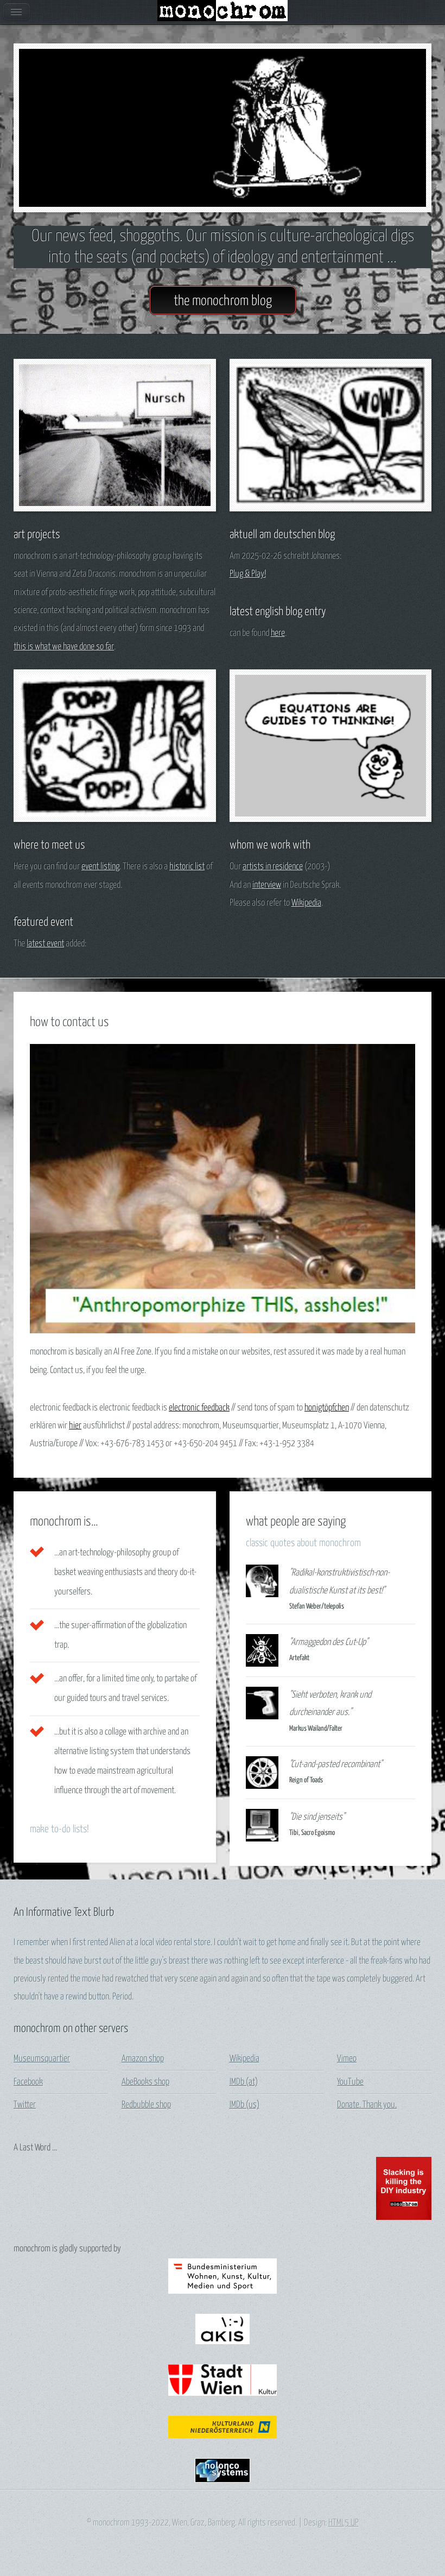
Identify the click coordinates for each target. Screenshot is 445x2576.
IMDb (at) (244, 2082)
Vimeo (347, 2059)
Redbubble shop (146, 2105)
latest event (45, 944)
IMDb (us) (244, 2105)
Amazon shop (143, 2059)
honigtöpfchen (327, 1408)
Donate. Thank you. (367, 2105)
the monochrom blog (223, 301)
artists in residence (273, 867)
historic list (187, 867)
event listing (100, 867)
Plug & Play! (248, 574)
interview (267, 885)
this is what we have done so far (64, 647)
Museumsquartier (42, 2059)
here (278, 633)
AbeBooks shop (145, 2082)
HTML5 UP (344, 2523)
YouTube (350, 2082)
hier (75, 1426)
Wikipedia (306, 903)
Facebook (28, 2082)
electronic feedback (199, 1408)
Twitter (25, 2105)
